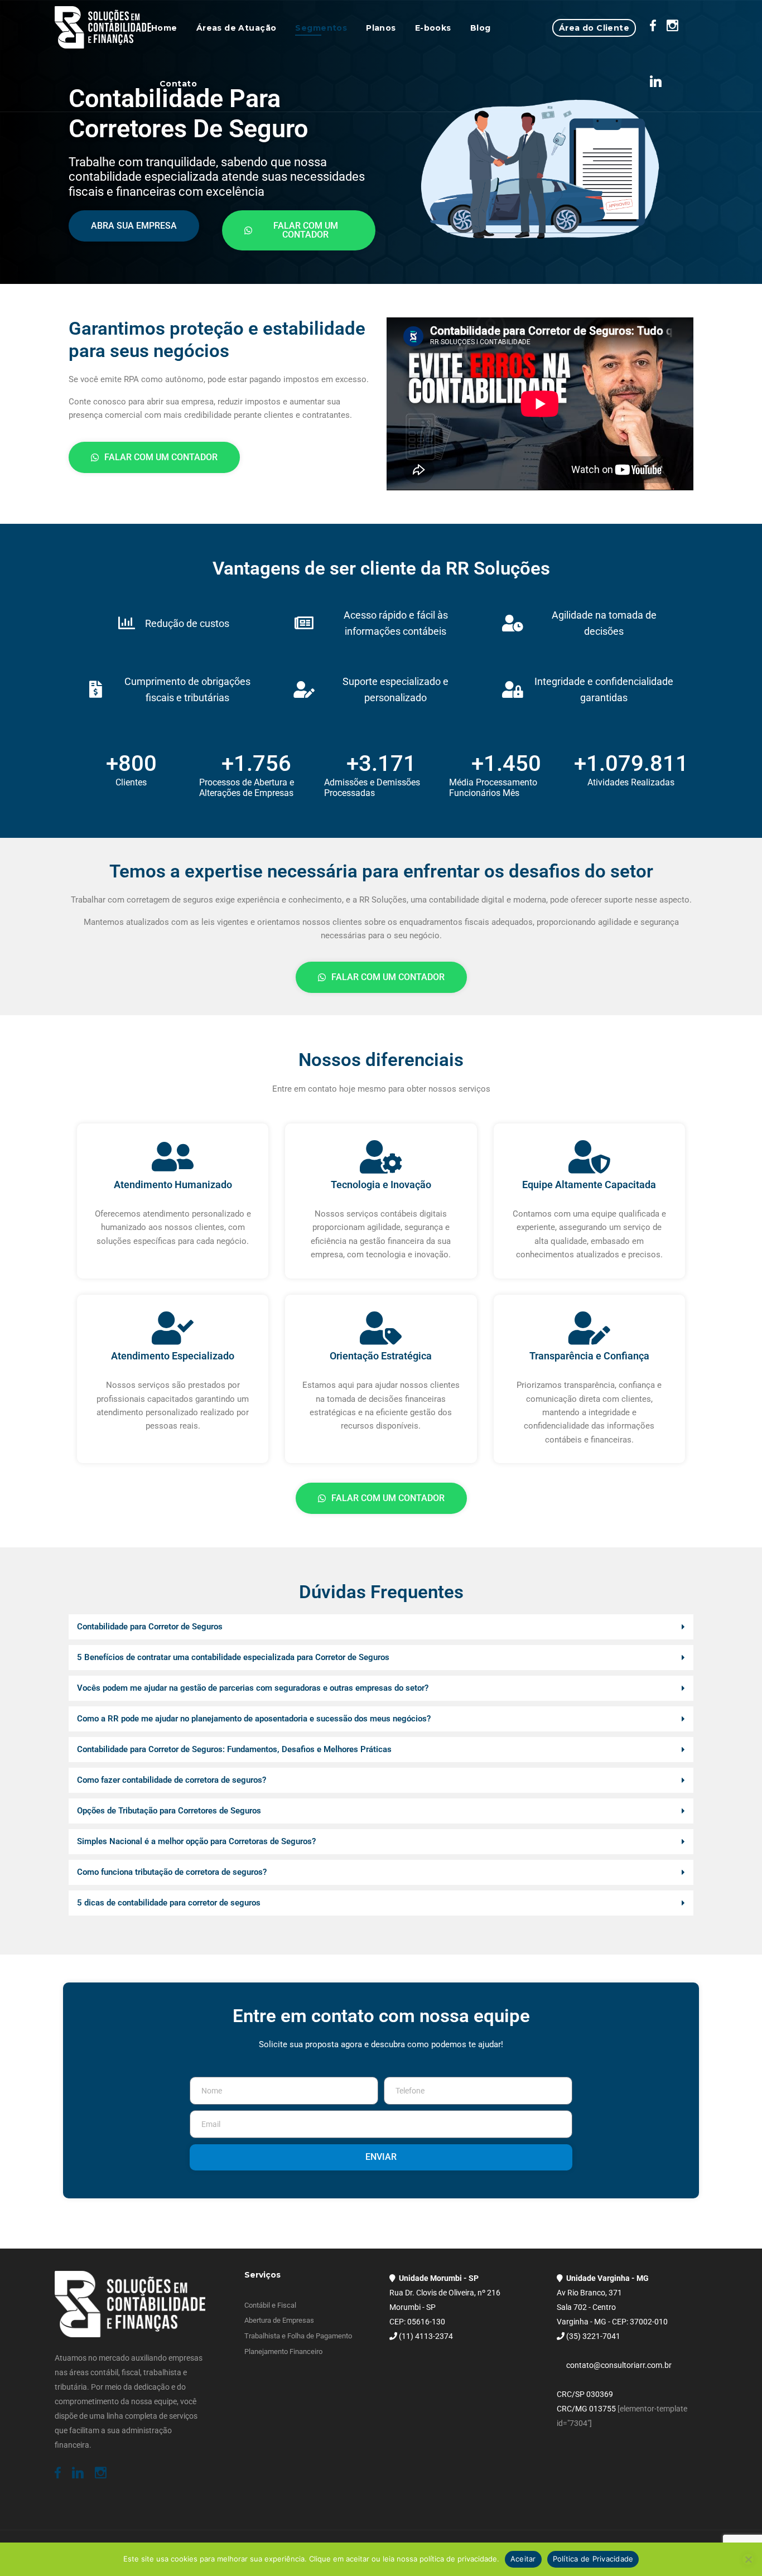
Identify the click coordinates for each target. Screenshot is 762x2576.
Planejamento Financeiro (283, 2351)
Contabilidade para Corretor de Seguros (150, 1627)
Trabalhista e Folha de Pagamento (298, 2336)
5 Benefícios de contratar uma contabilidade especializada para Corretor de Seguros (233, 1657)
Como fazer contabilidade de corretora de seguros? (172, 1780)
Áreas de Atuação (237, 28)
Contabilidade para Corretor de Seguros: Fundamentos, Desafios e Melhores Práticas (234, 1749)
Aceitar (523, 2559)
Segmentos (321, 28)
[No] (748, 2559)
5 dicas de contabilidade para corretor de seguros (169, 1903)
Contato (178, 84)
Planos (381, 28)
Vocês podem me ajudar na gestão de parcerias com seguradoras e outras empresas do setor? (253, 1688)
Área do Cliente (594, 28)
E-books (433, 28)
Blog (481, 28)
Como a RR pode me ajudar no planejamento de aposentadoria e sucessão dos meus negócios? (254, 1719)
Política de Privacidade (593, 2559)
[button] (381, 1627)
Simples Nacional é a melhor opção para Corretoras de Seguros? (196, 1841)
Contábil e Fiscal (270, 2305)
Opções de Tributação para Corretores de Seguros (169, 1811)
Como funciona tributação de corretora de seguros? (172, 1872)
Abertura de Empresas (279, 2320)
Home (164, 28)
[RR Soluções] (103, 28)
